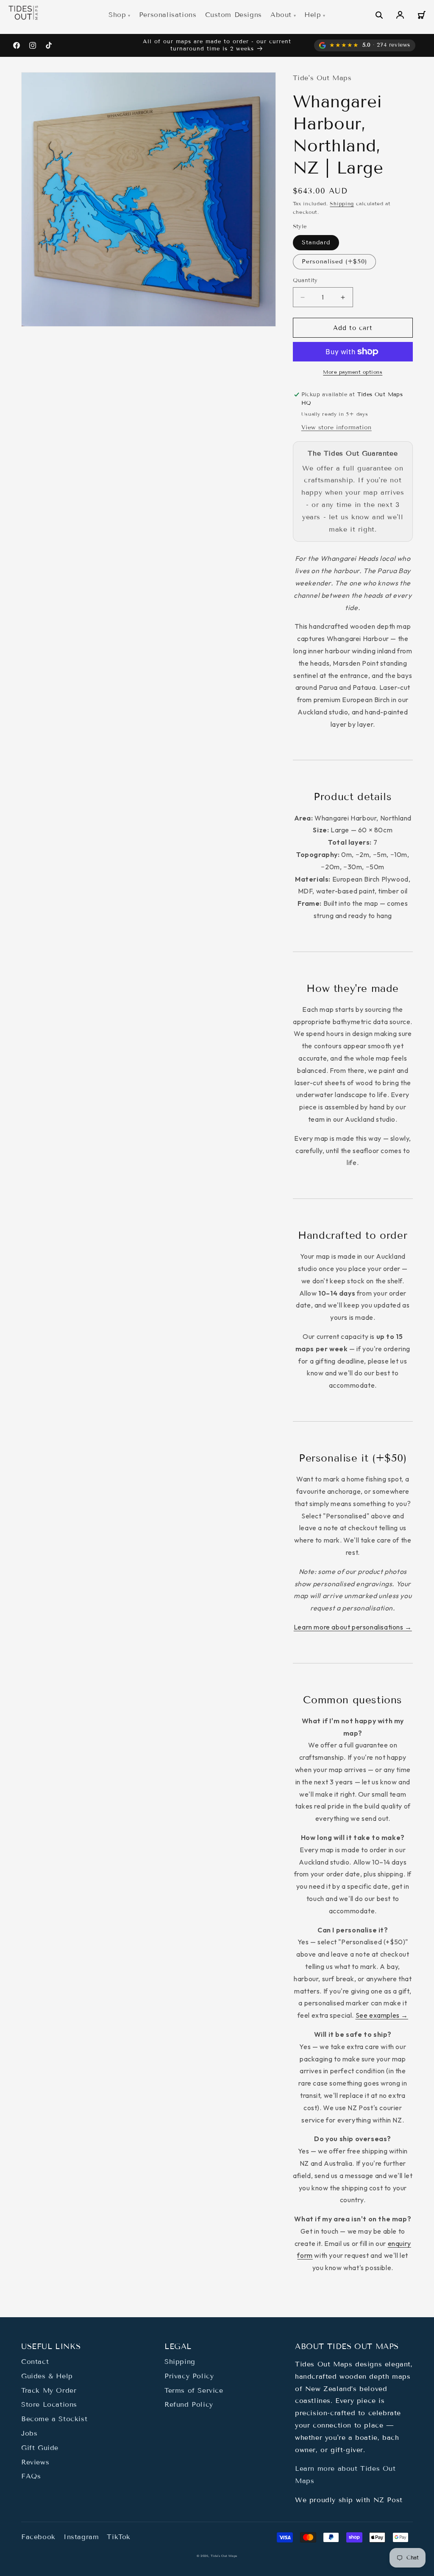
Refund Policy (189, 2404)
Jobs (29, 2433)
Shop (117, 15)
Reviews (35, 2462)
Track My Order (49, 2390)
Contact (35, 2362)
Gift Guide (40, 2448)
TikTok (119, 2537)
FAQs (31, 2476)
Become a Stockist (54, 2419)
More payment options (353, 372)
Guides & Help (47, 2376)
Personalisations (168, 15)
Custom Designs (234, 15)
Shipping (342, 203)
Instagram (81, 2537)
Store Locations (49, 2404)
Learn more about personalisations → (353, 1627)
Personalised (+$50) (334, 262)
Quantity (305, 280)
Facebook (38, 2537)
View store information (337, 427)
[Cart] (421, 15)
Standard (316, 242)
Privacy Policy (189, 2376)
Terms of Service (194, 2390)
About (281, 15)
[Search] (379, 15)
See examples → (382, 2015)
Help (313, 15)
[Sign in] (400, 15)
